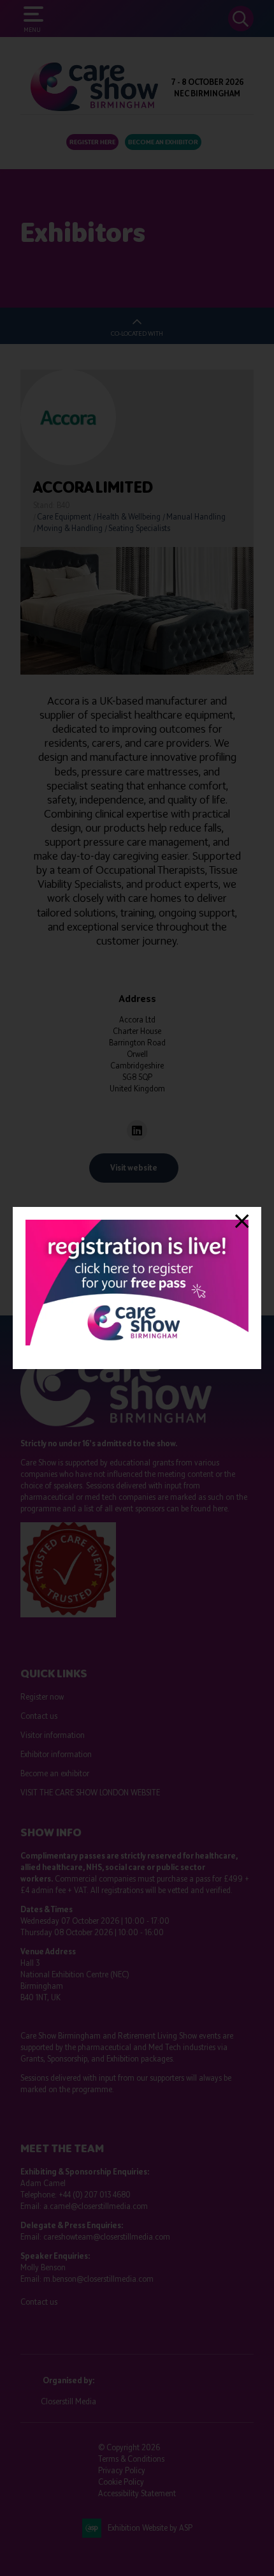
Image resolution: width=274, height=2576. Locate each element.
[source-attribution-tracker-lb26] (137, 1343)
